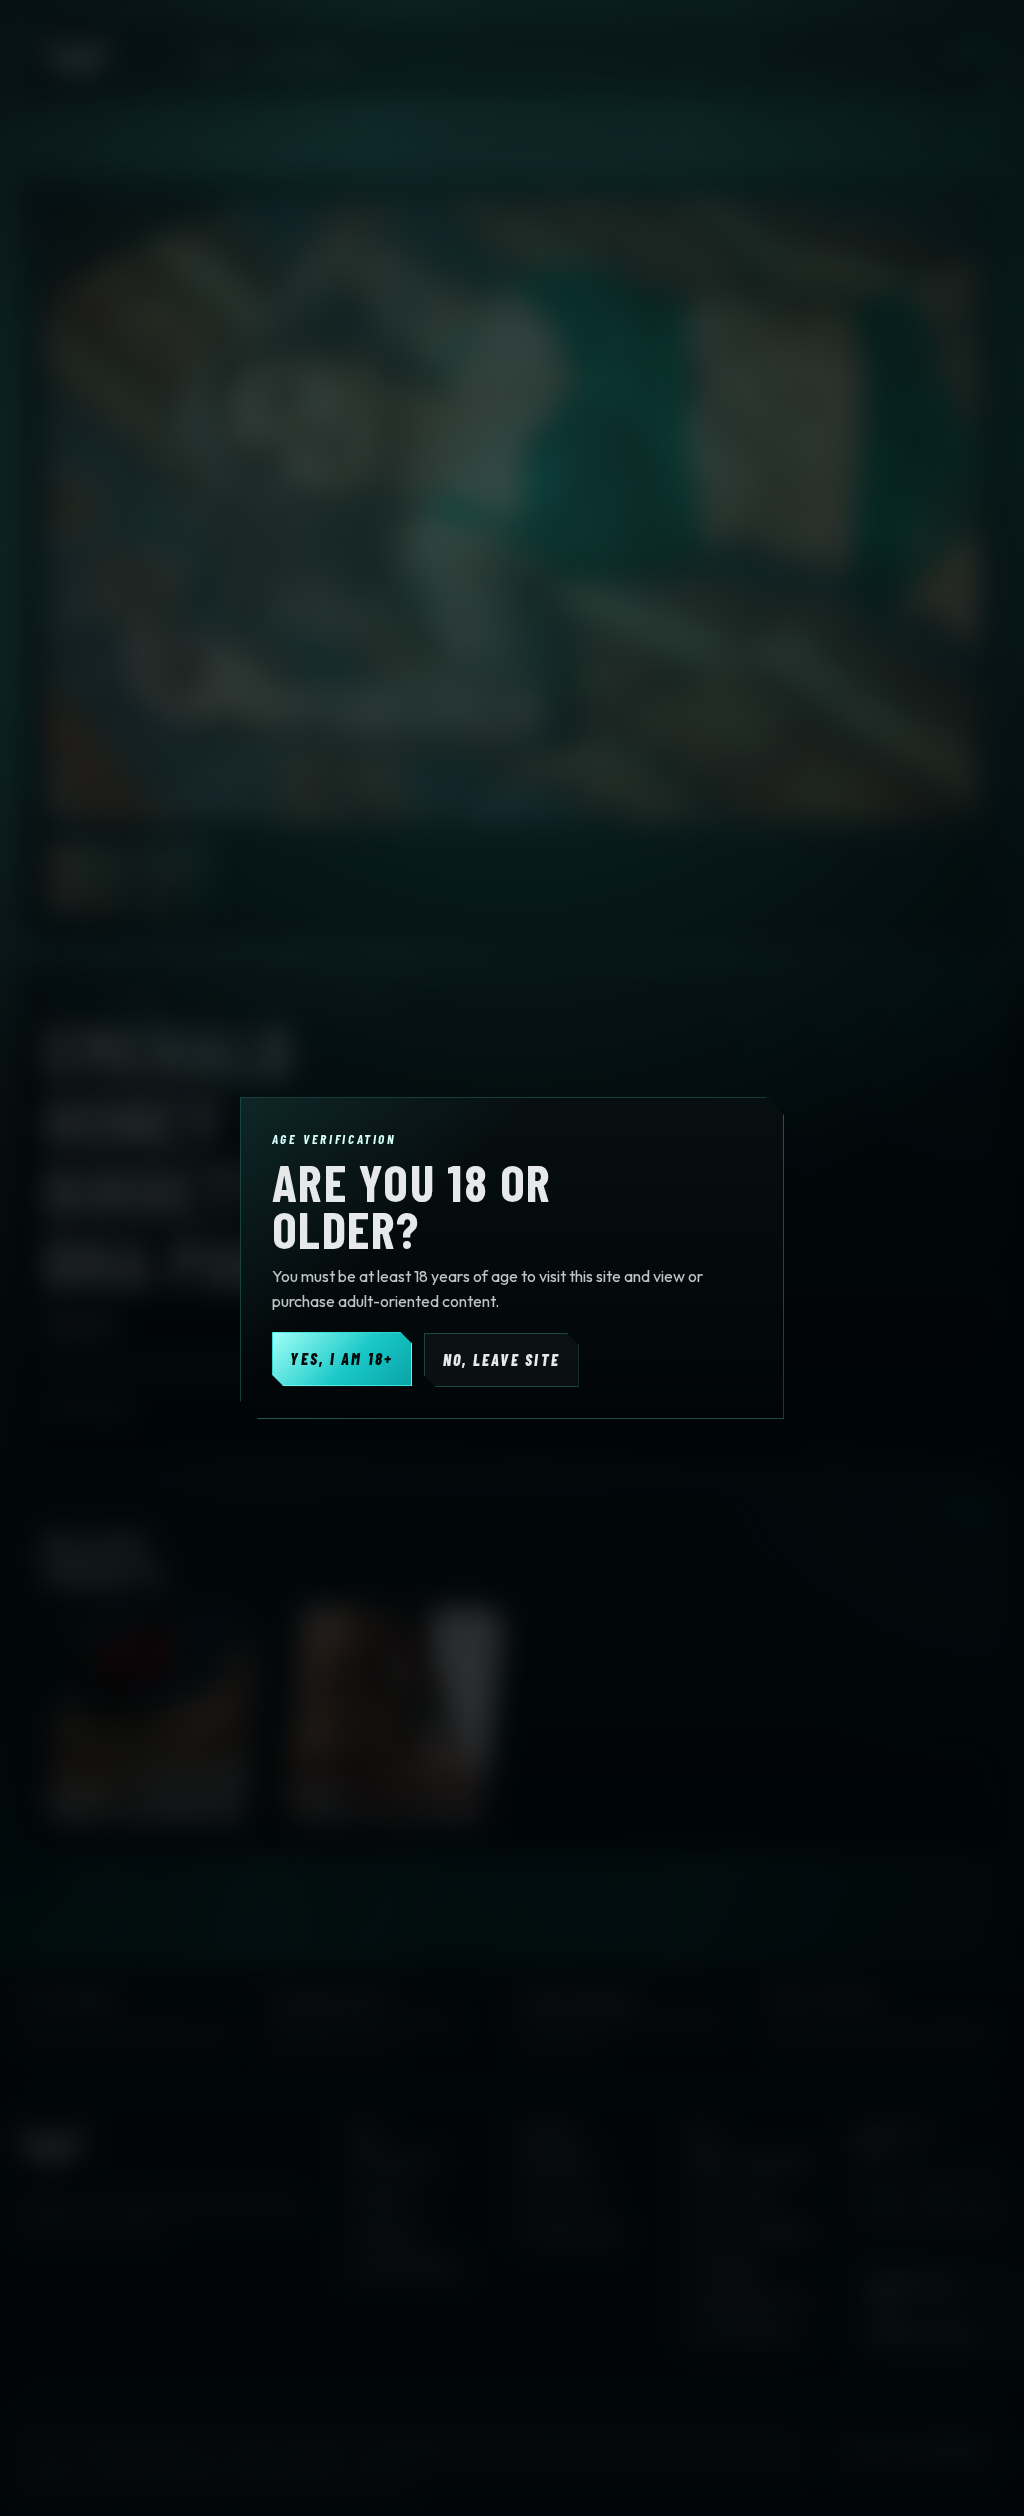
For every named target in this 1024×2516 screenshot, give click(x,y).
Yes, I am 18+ (341, 1358)
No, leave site (501, 1359)
